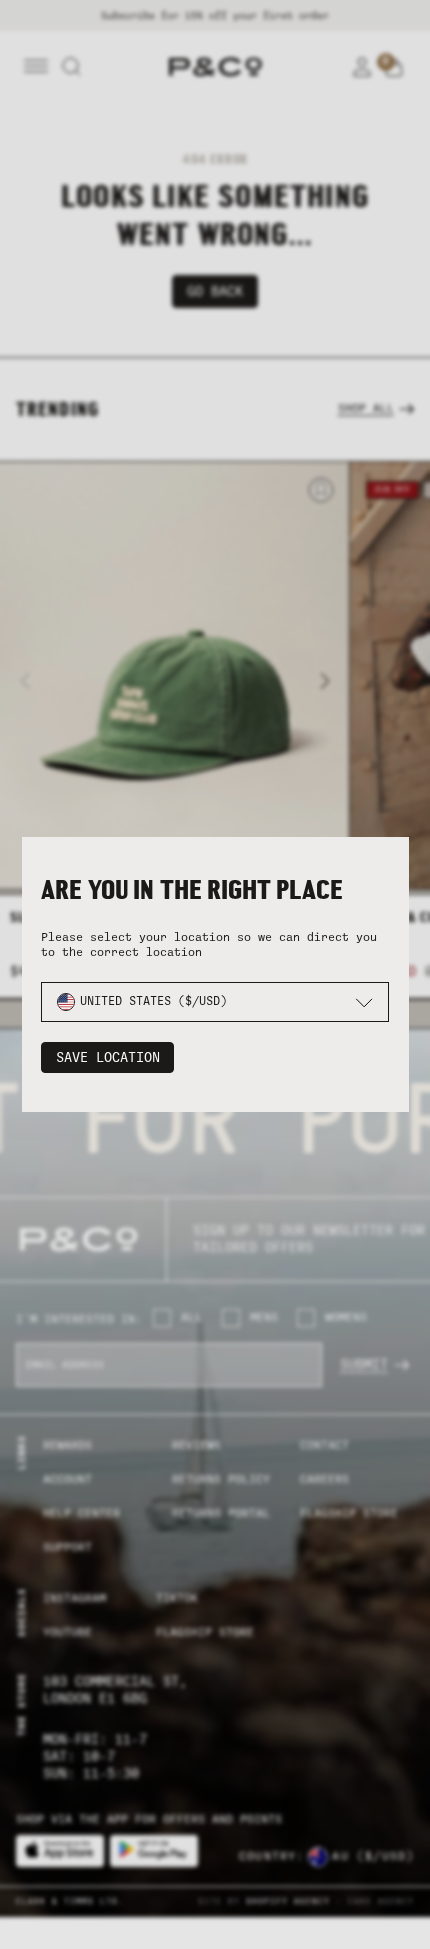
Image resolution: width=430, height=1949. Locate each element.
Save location (108, 1057)
